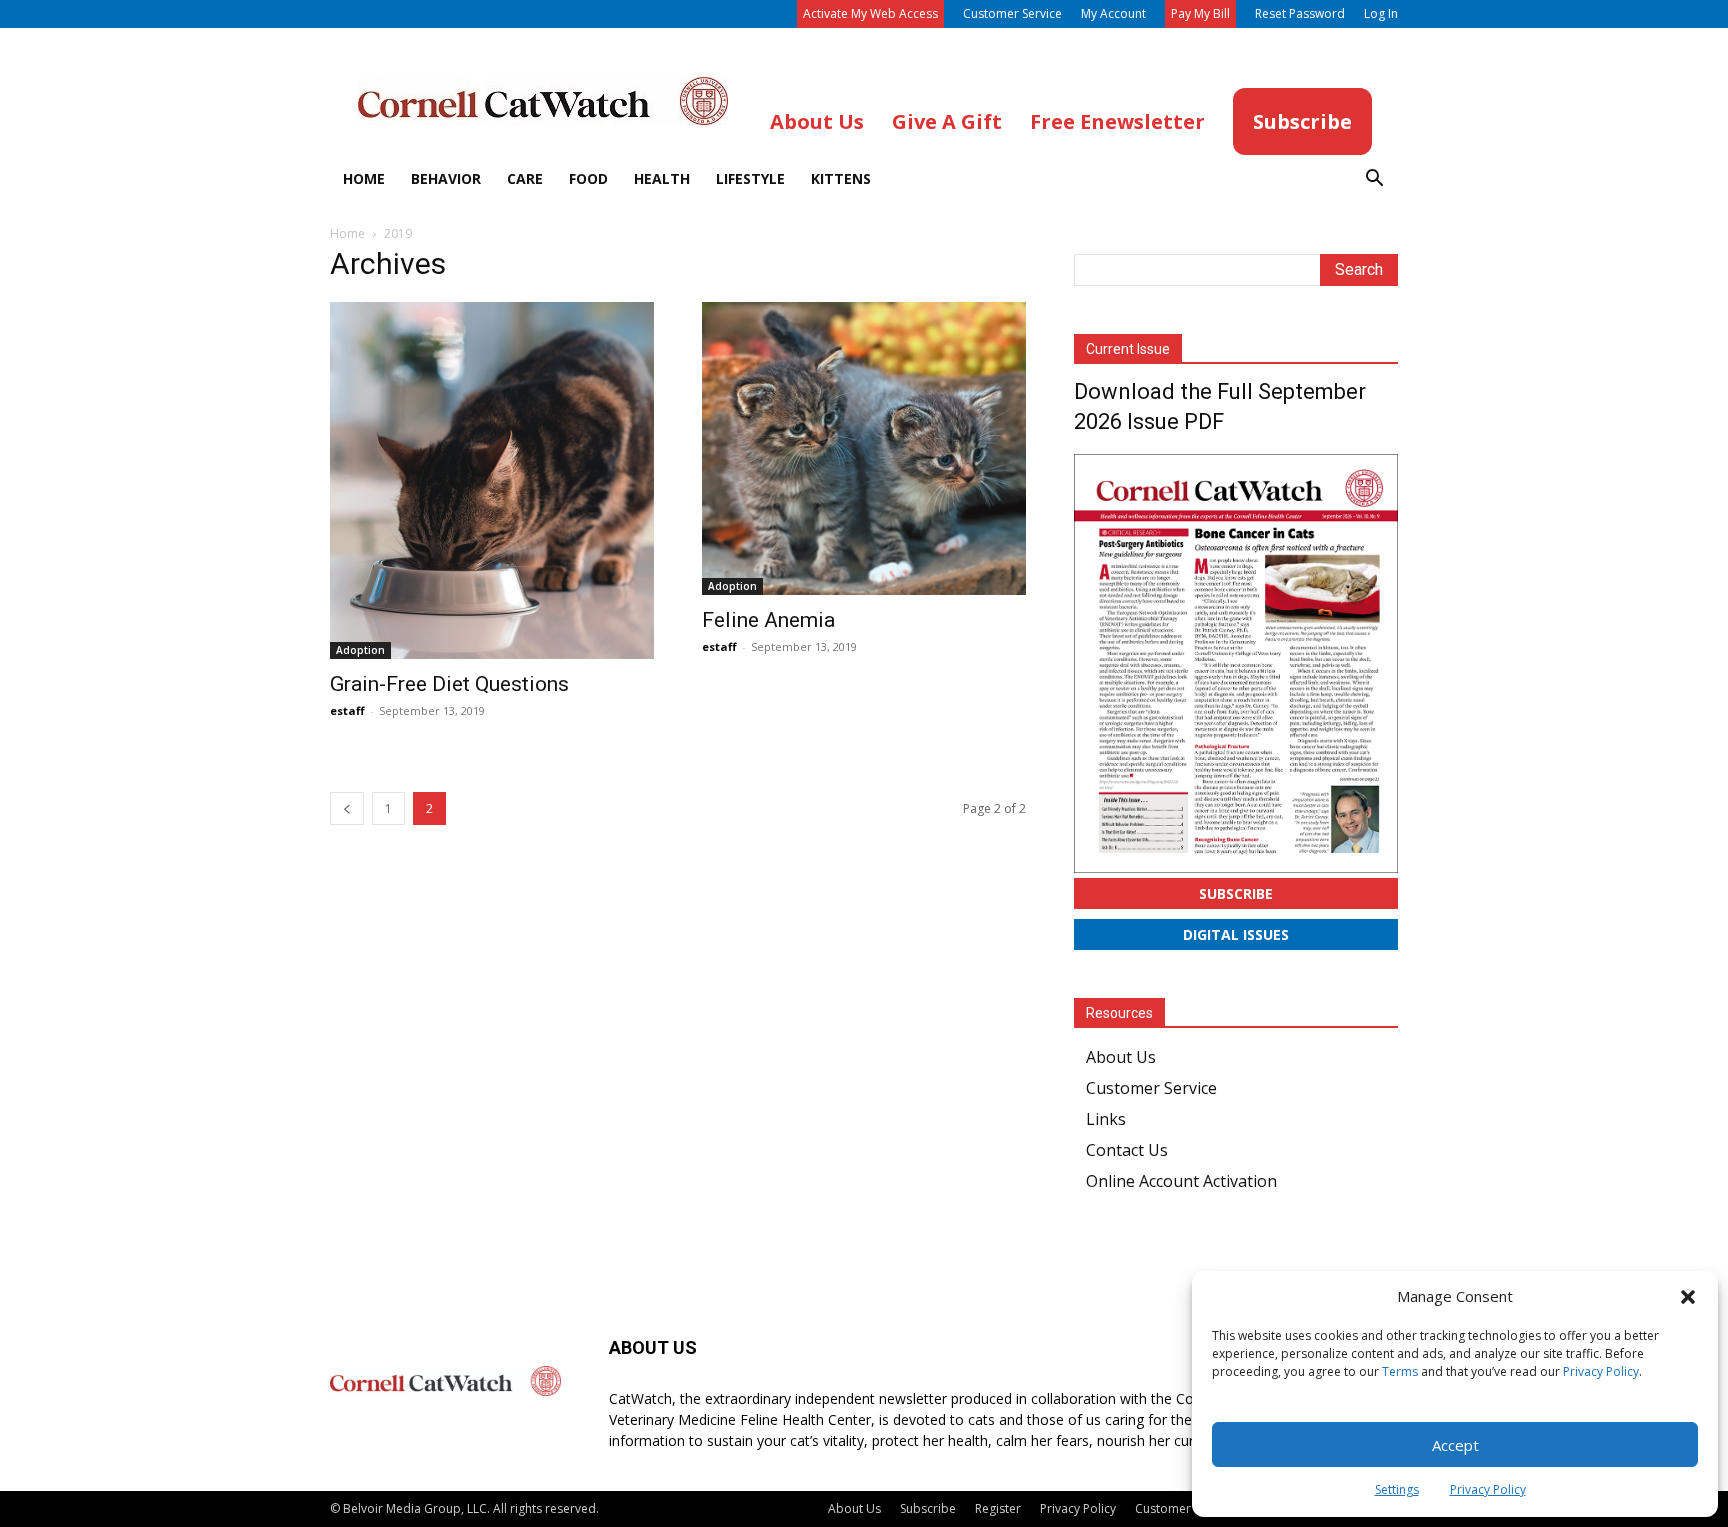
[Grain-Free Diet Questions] (492, 480)
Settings (1397, 1489)
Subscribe (1236, 893)
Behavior (446, 178)
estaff (347, 710)
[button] (1688, 1297)
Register (998, 1508)
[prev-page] (347, 808)
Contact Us (1127, 1150)
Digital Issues (1236, 934)
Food (588, 178)
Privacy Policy (1601, 1371)
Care (525, 178)
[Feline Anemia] (864, 448)
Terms (1400, 1371)
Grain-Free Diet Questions (449, 684)
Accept (1455, 1445)
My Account (1113, 13)
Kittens (841, 178)
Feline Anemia (768, 620)
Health (662, 178)
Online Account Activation (1181, 1181)
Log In (1381, 13)
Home (364, 178)
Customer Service (1012, 13)
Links (1106, 1119)
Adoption (360, 650)
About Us (1121, 1057)
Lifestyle (750, 178)
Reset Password (1300, 13)
